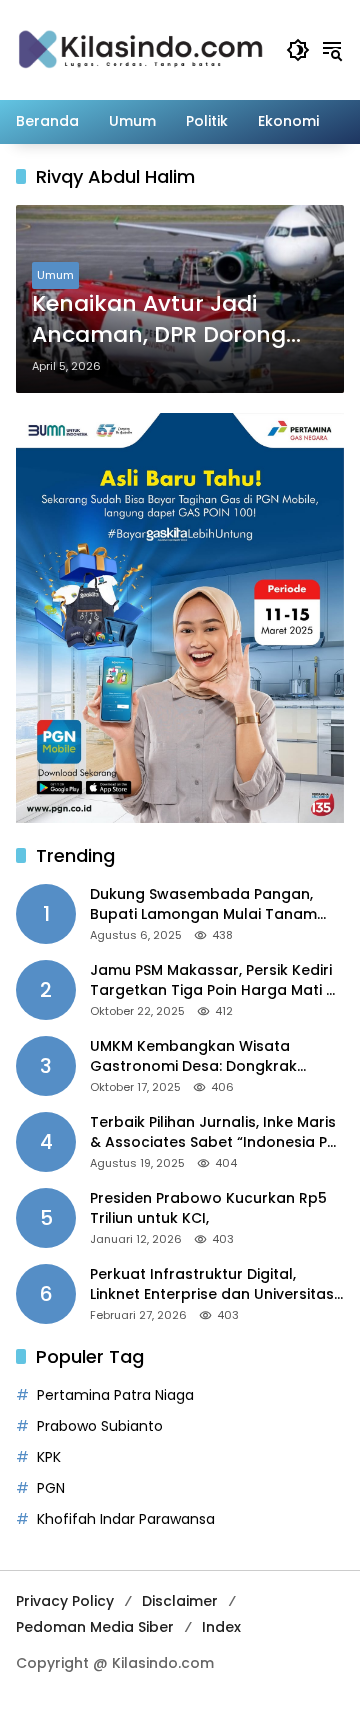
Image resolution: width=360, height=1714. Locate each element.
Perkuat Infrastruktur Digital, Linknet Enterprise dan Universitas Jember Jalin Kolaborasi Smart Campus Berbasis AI (212, 1284)
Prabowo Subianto (100, 1426)
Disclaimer (180, 1601)
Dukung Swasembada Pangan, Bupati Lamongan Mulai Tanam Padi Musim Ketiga (203, 904)
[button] (298, 50)
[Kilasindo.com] (141, 49)
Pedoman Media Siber (95, 1627)
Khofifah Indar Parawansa (126, 1519)
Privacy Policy (65, 1601)
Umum (55, 275)
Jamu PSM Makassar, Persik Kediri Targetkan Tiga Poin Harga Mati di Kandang (214, 980)
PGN (51, 1488)
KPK (49, 1457)
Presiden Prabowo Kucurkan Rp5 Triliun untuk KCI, (208, 1208)
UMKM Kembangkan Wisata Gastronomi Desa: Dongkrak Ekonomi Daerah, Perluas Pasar (203, 1056)
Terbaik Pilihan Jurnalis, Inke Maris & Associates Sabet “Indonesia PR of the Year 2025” (213, 1132)
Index (221, 1627)
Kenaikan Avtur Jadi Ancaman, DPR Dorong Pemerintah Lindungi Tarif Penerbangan (175, 320)
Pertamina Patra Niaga (115, 1395)
